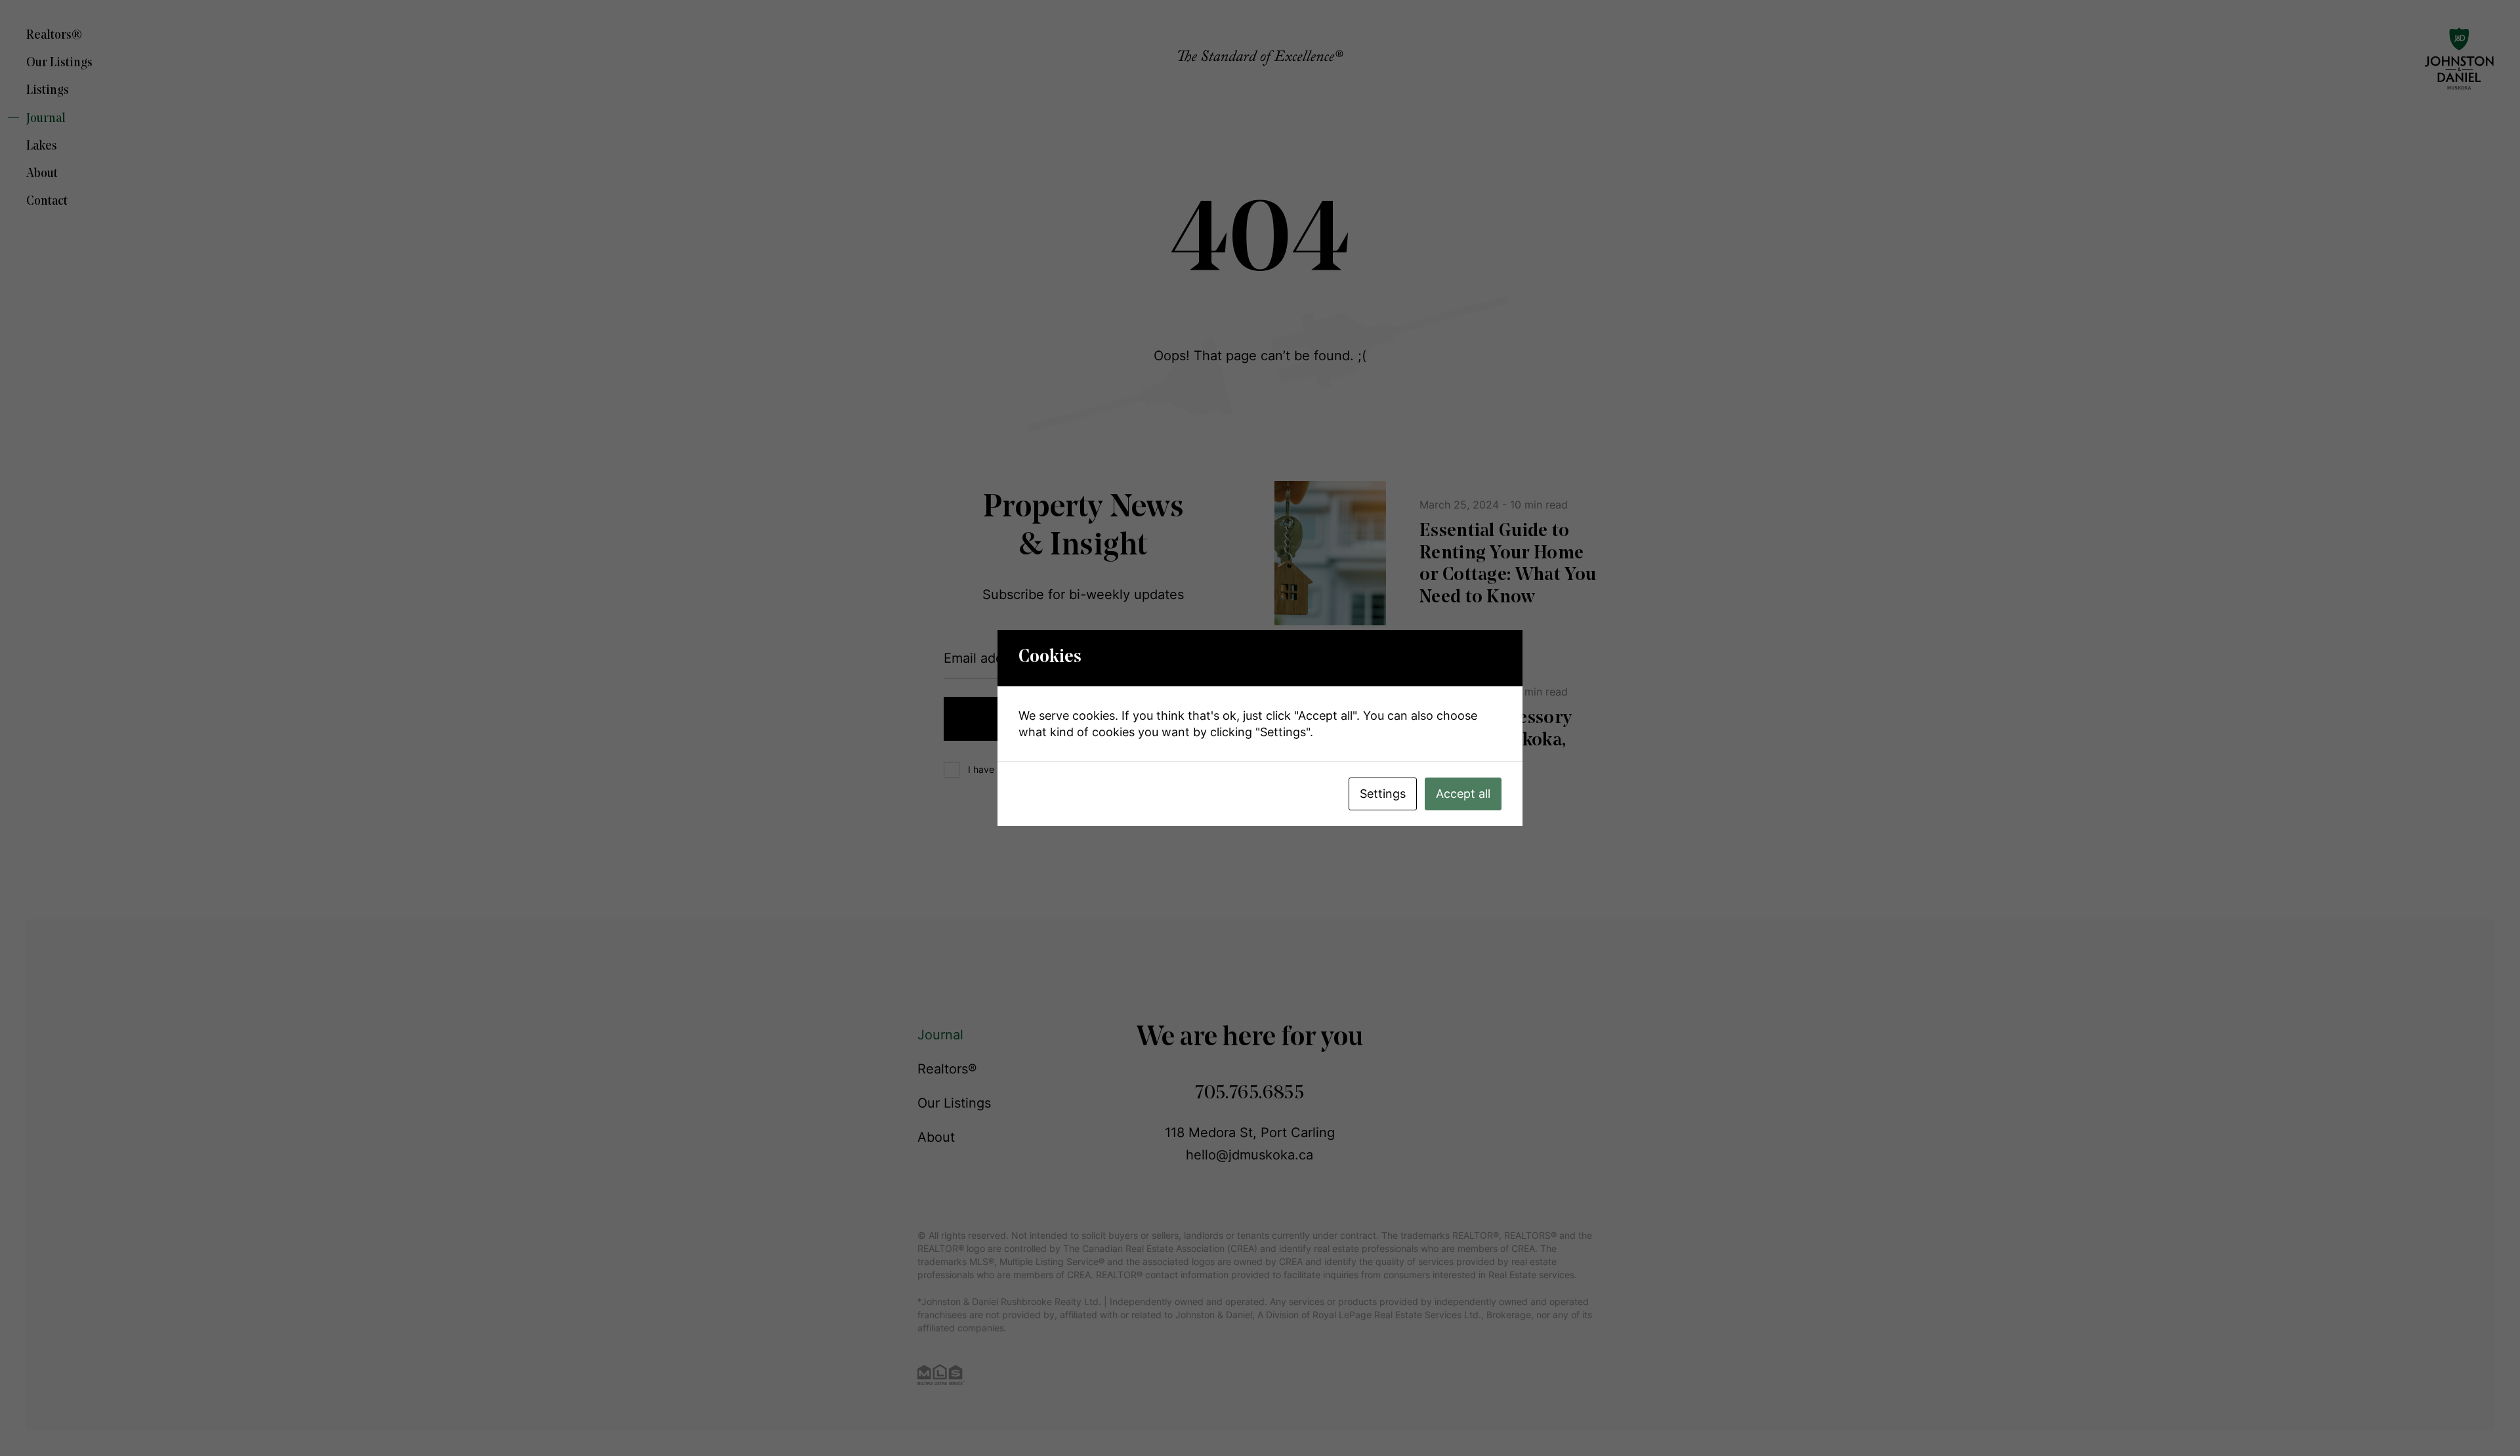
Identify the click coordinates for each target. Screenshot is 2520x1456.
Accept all (1463, 794)
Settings (1383, 794)
